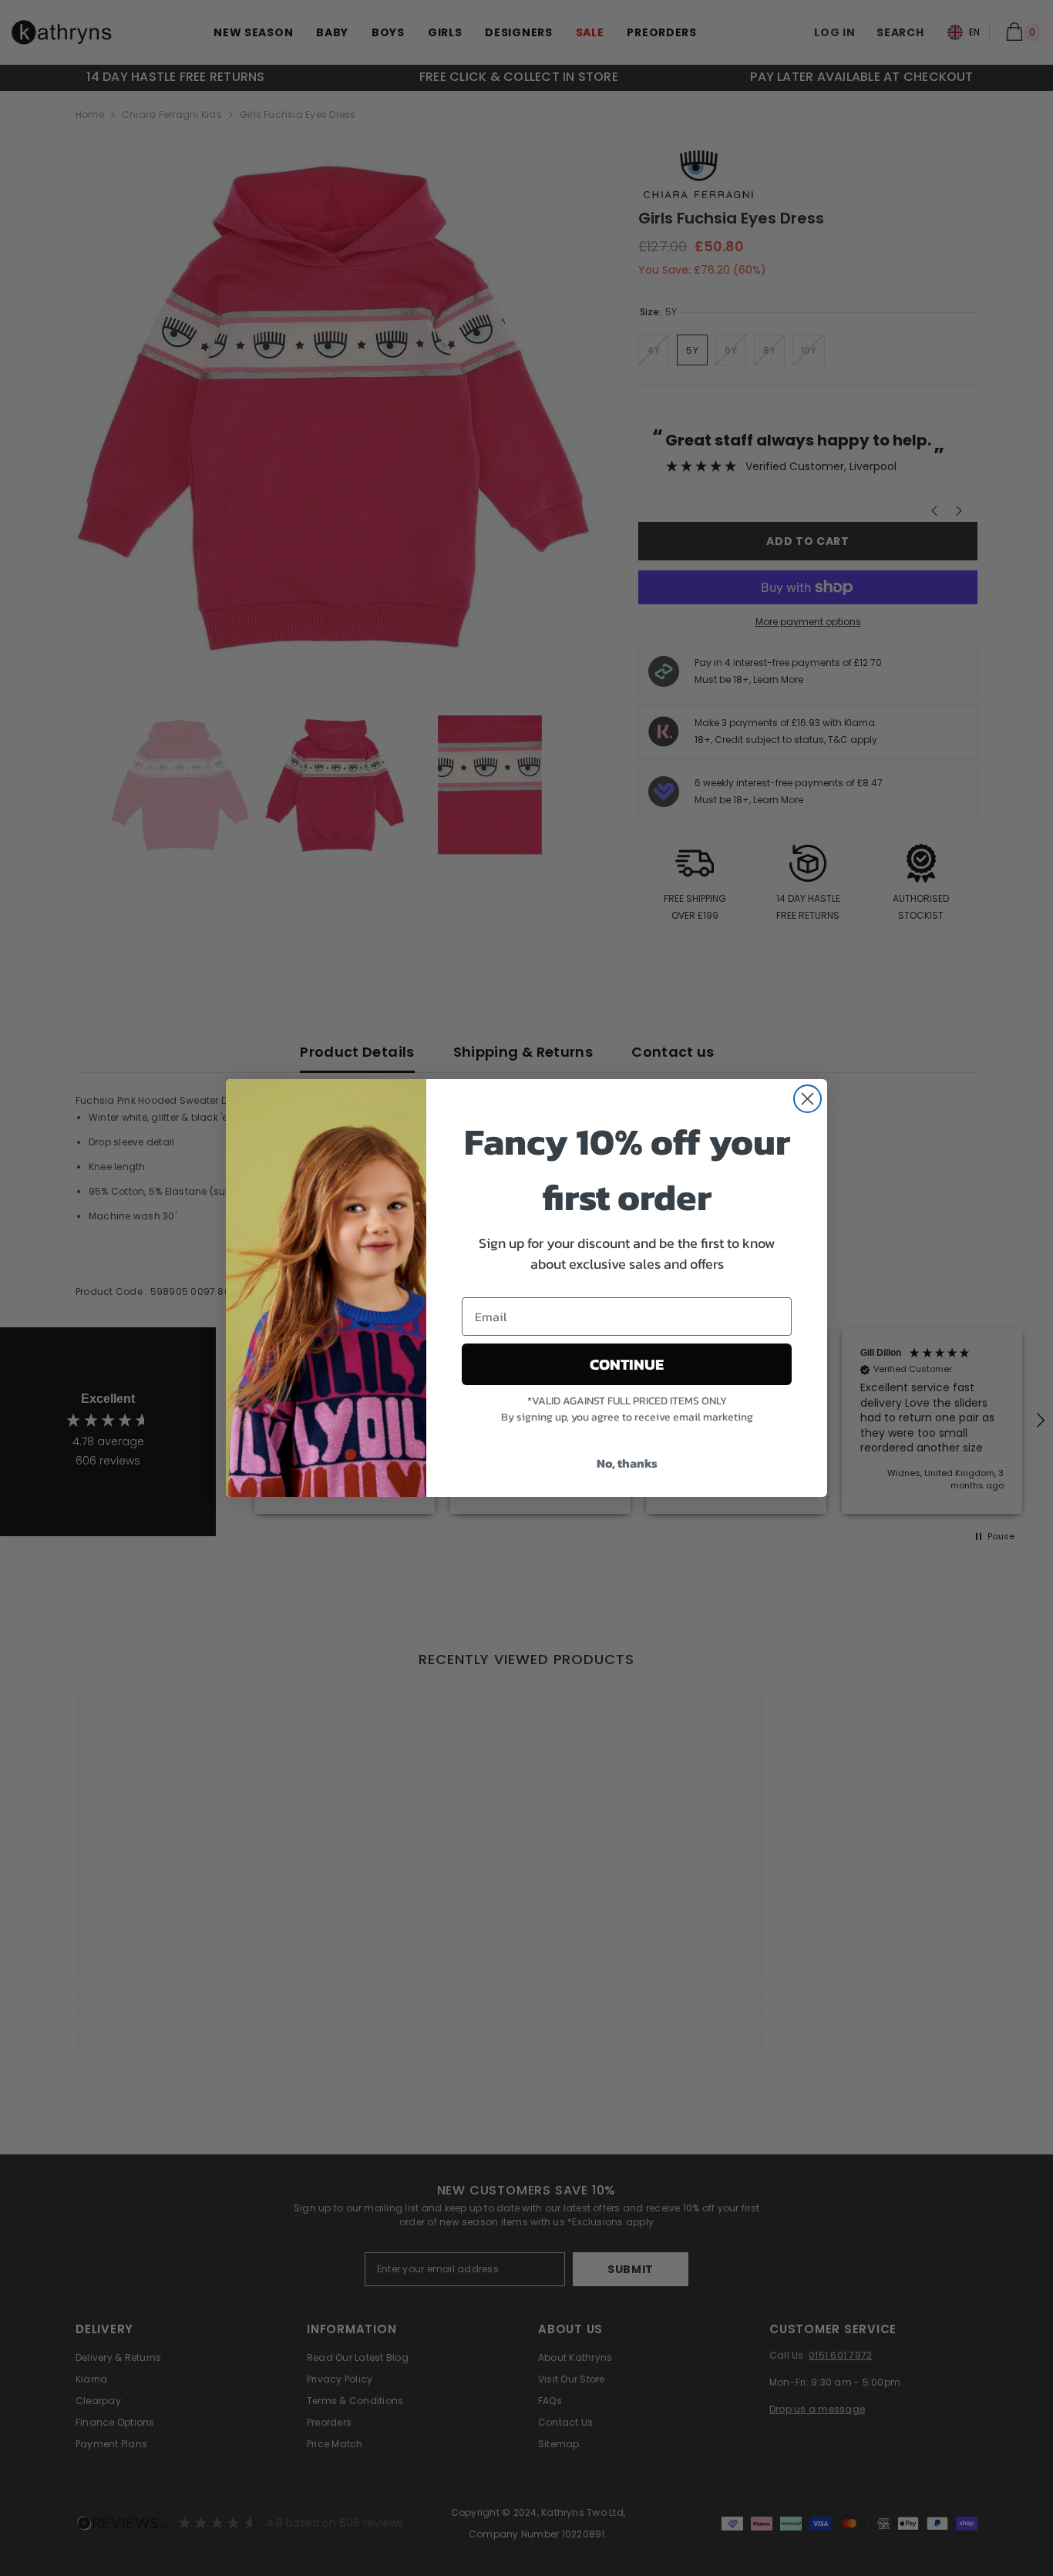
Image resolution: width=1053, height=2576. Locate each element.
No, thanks (627, 1463)
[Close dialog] (807, 1099)
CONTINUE (627, 1364)
